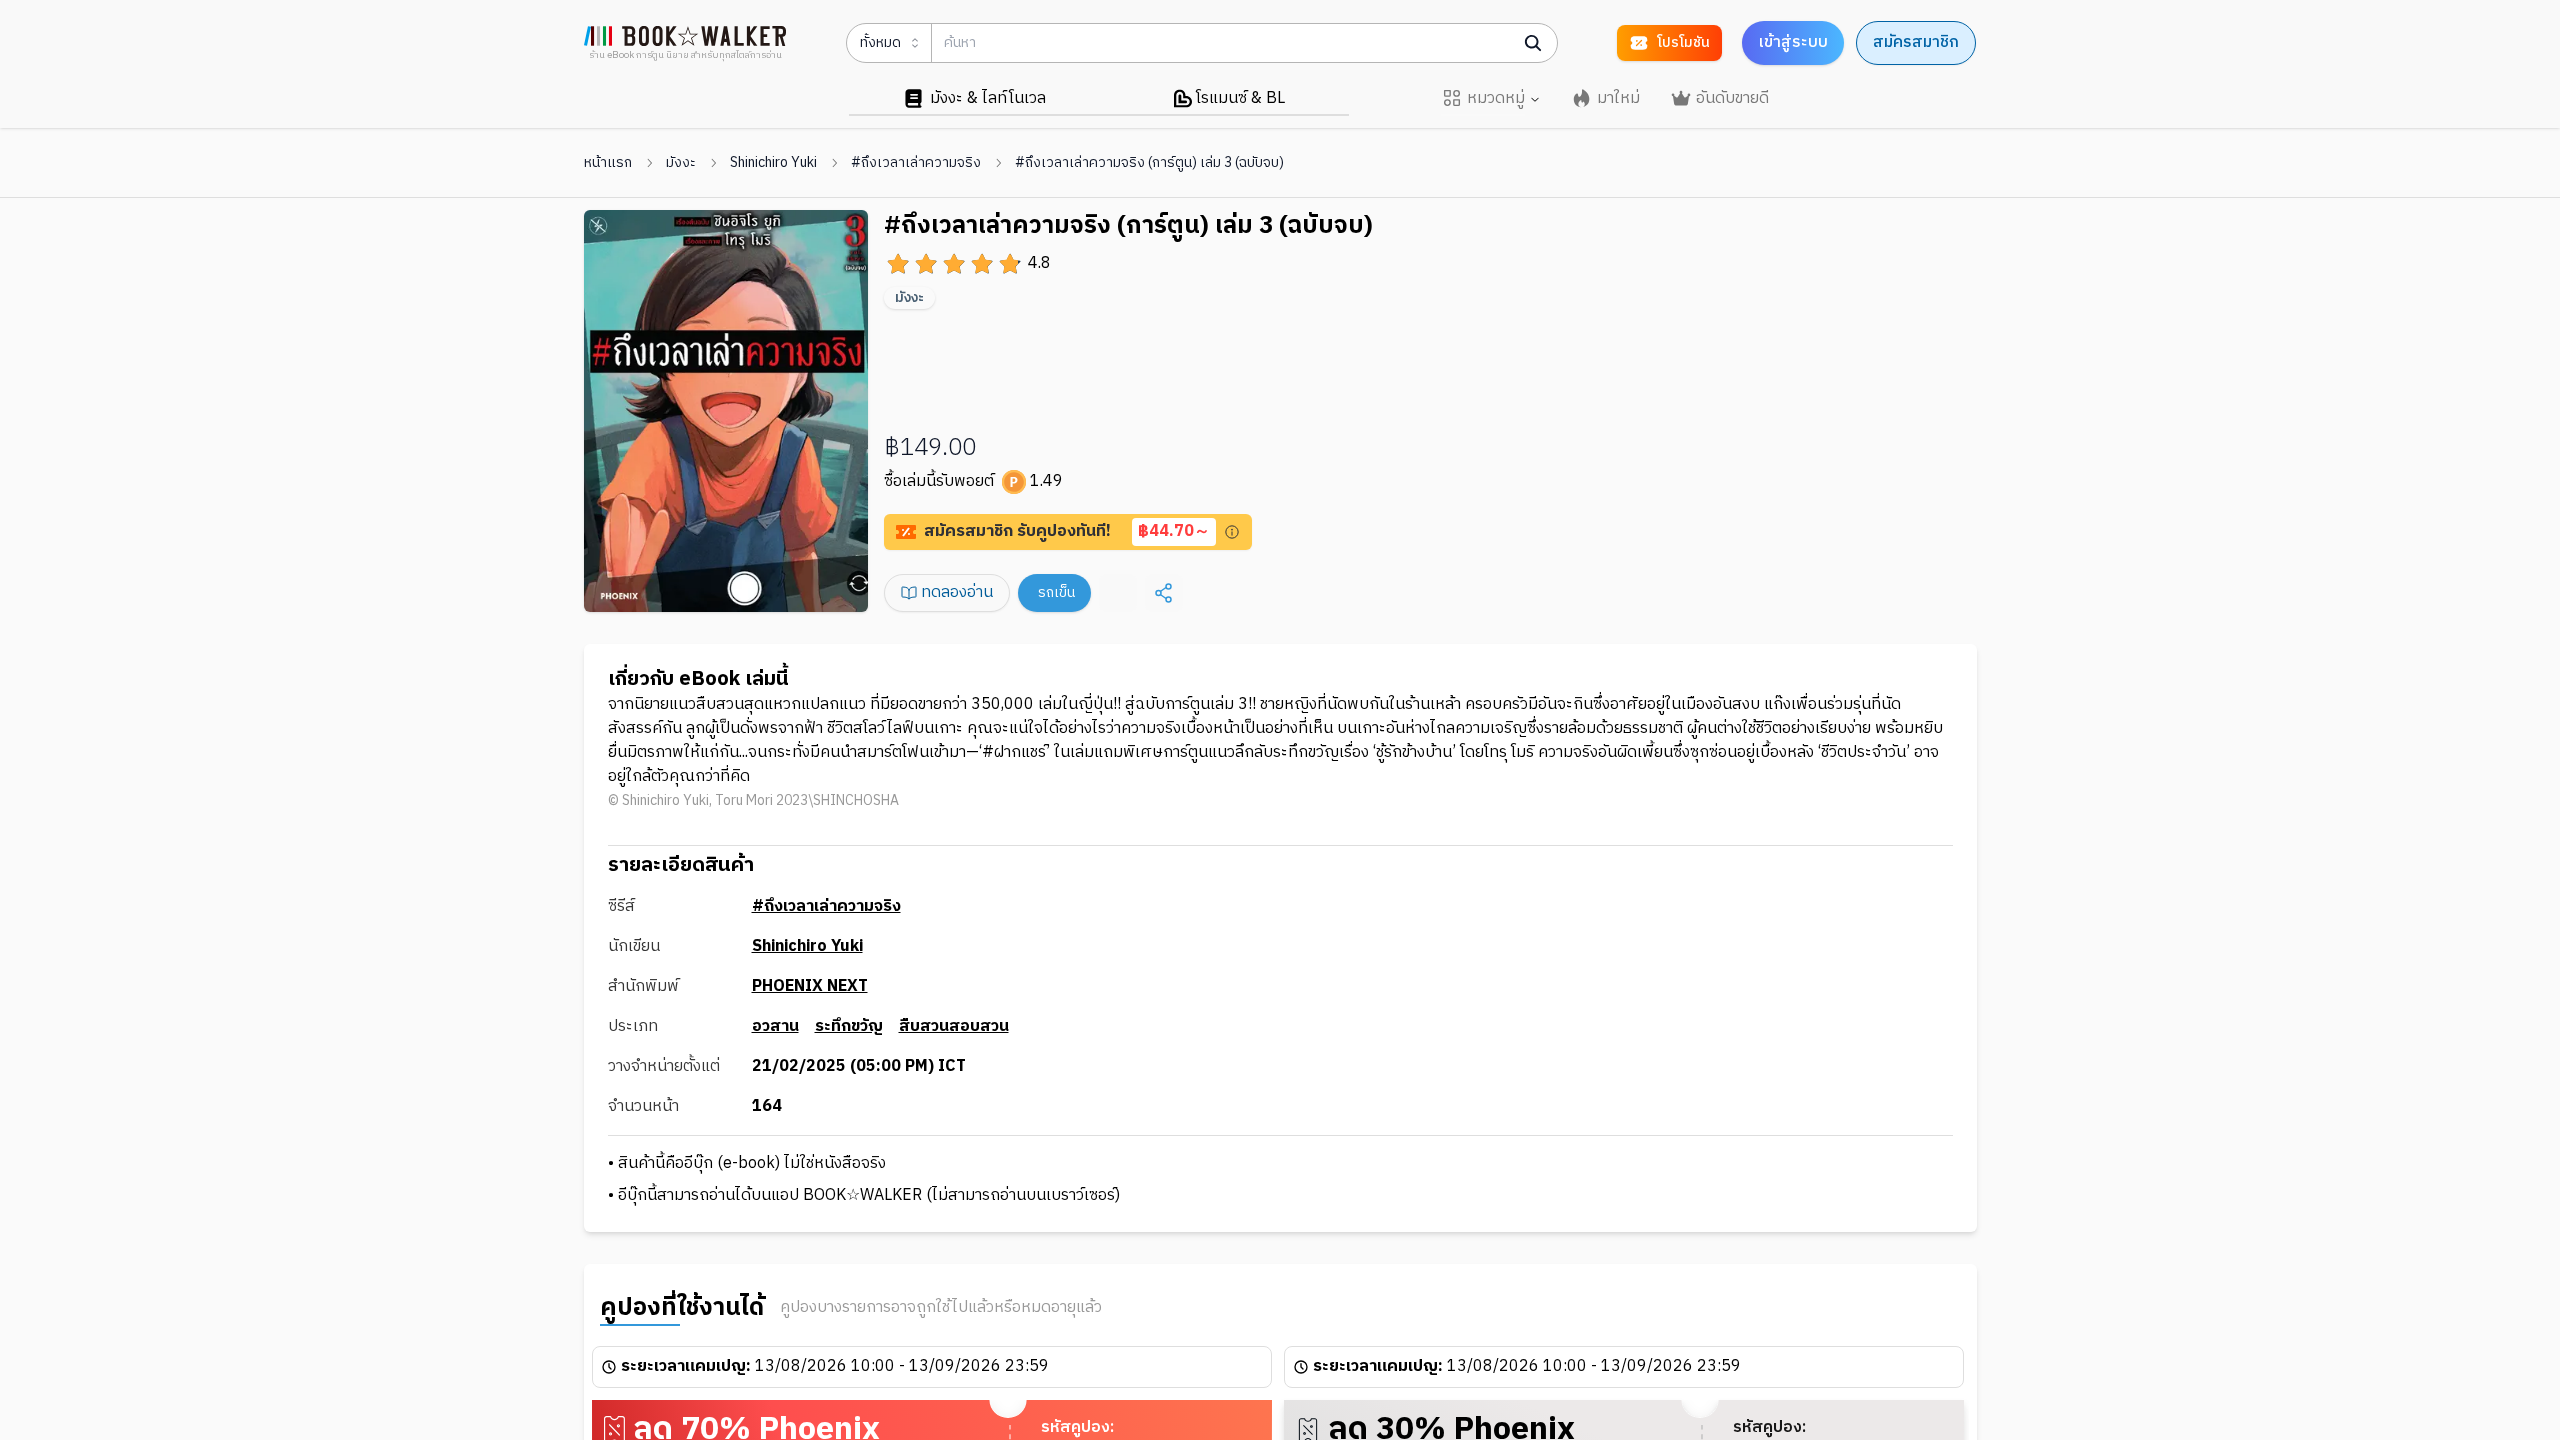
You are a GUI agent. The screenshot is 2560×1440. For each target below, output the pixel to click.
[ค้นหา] (1533, 43)
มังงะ (681, 163)
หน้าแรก (608, 163)
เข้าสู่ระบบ (1793, 42)
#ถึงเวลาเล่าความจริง (916, 163)
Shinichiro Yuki (773, 163)
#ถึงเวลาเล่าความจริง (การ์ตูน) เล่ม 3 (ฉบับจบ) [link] (1149, 163)
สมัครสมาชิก (1916, 42)
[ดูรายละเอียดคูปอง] (1232, 532)
